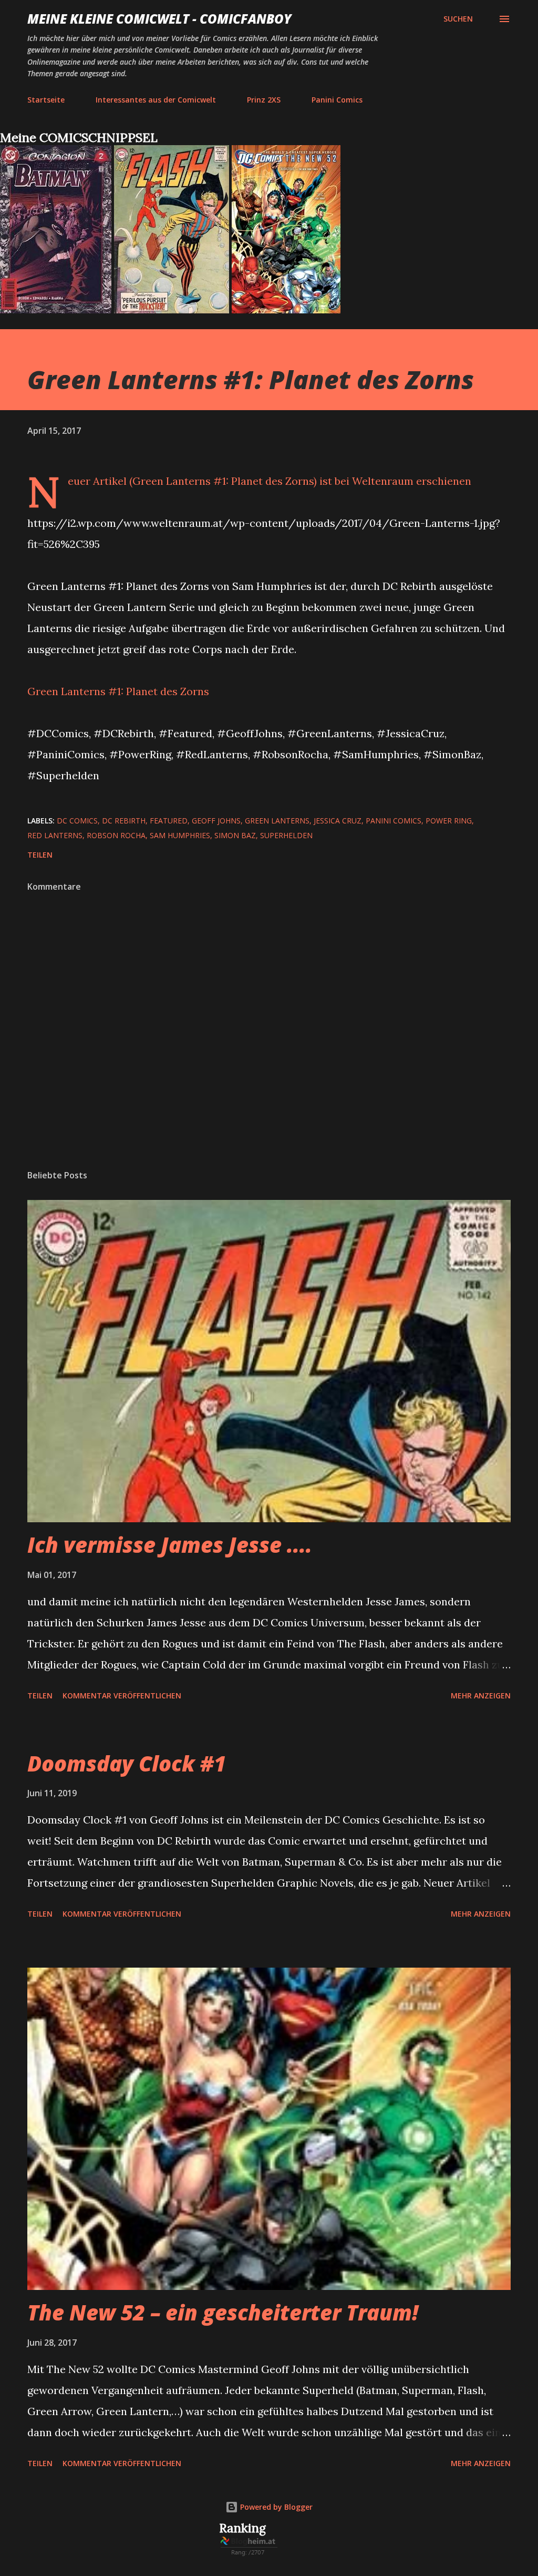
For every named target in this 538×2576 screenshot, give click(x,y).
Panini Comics (337, 100)
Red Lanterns (55, 835)
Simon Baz (235, 835)
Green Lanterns (277, 821)
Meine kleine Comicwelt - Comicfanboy (159, 19)
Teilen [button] (40, 855)
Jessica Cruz (338, 821)
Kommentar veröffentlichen (122, 1696)
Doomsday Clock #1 (127, 1763)
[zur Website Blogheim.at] (249, 2553)
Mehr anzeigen (481, 1696)
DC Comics (77, 821)
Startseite (46, 100)
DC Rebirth (124, 821)
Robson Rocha (116, 835)
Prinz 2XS (264, 100)
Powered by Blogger (275, 2507)
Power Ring (449, 821)
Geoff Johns (216, 821)
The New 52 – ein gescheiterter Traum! (223, 2312)
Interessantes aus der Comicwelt (156, 100)
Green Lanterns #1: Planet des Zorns (118, 691)
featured (169, 821)
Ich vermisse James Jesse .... (170, 1545)
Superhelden (286, 835)
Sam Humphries (180, 835)
